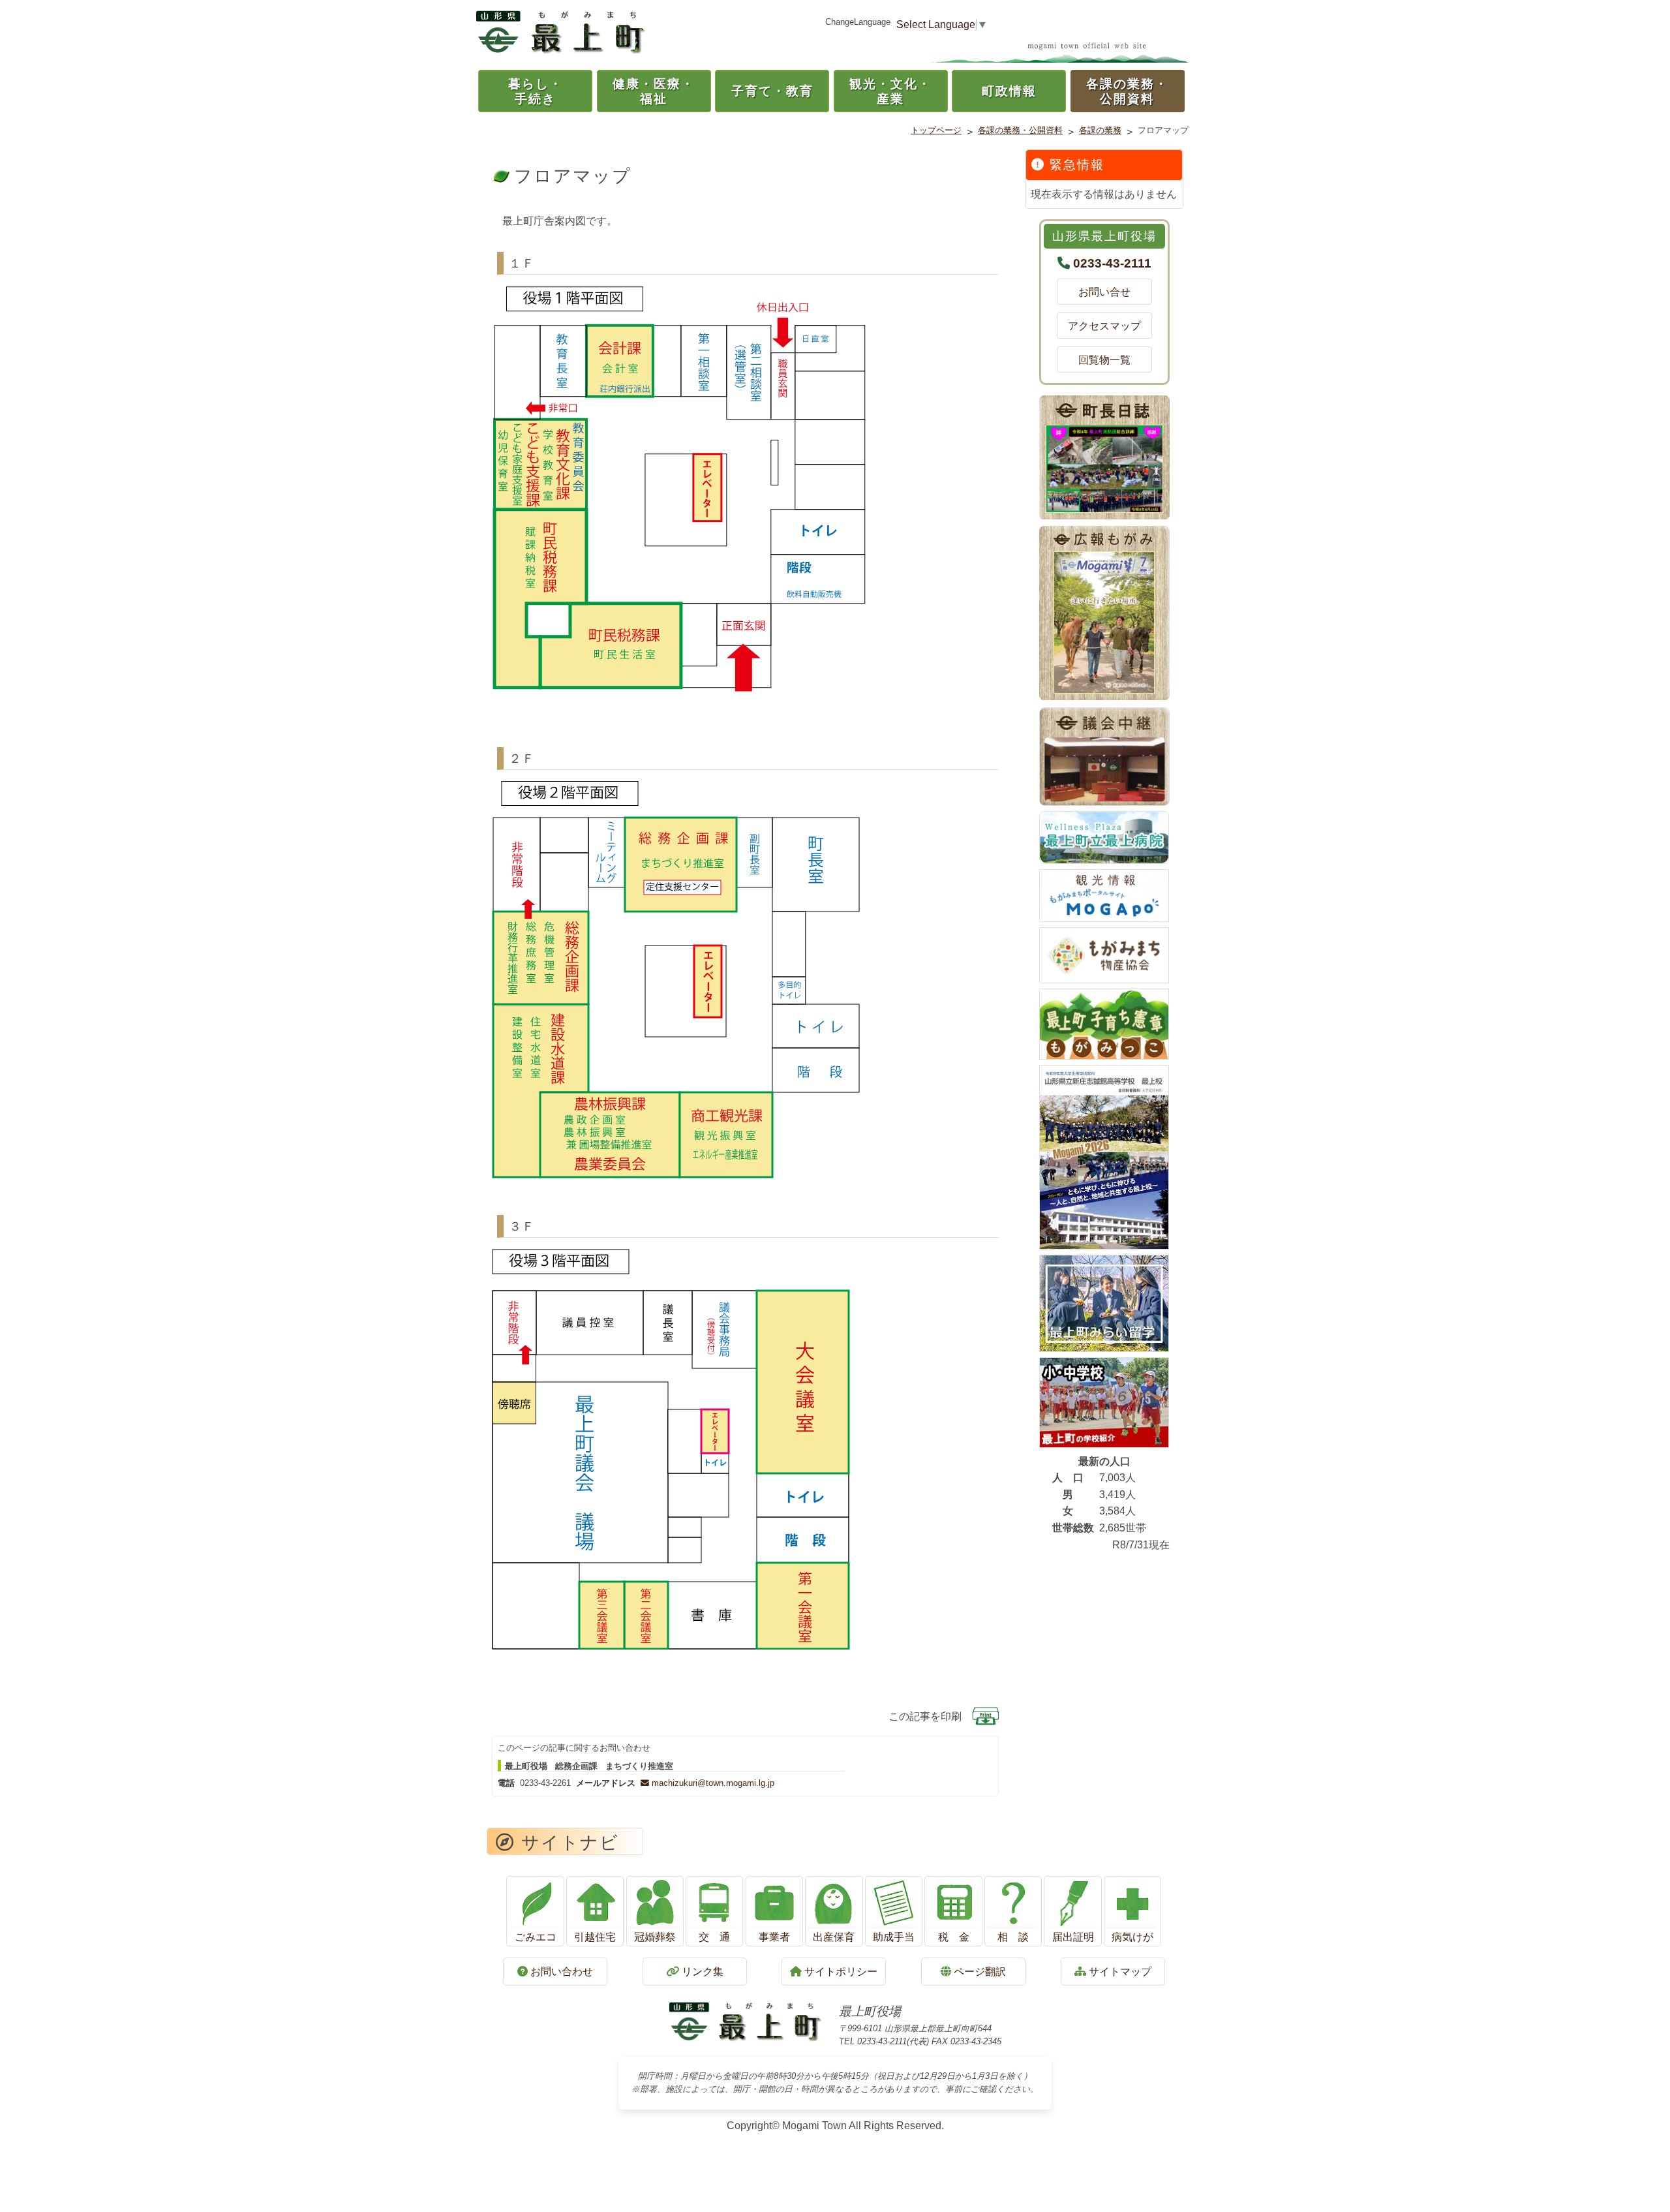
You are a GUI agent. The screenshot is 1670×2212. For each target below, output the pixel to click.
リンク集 (701, 1972)
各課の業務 (1100, 130)
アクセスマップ (1104, 326)
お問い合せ (1110, 292)
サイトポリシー (840, 1972)
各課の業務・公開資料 (1020, 130)
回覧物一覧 (1110, 360)
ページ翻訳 (979, 1972)
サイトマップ (1119, 1972)
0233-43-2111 (1112, 263)
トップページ (936, 130)
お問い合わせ (560, 1972)
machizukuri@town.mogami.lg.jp (712, 1783)
